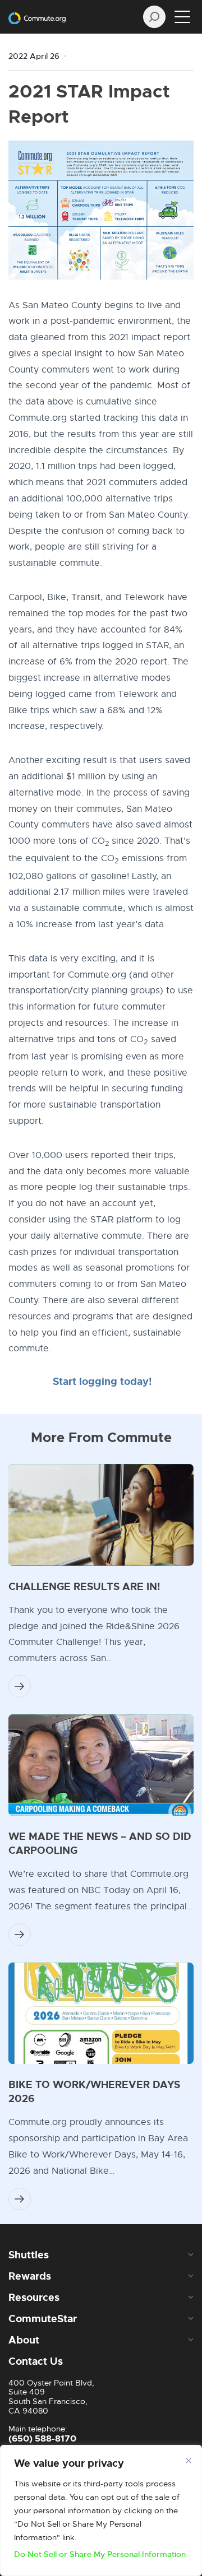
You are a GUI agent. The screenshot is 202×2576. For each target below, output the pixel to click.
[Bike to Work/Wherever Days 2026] (101, 2014)
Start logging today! (102, 1382)
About (24, 2340)
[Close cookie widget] (189, 2461)
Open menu (182, 17)
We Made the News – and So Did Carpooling (100, 1843)
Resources (34, 2298)
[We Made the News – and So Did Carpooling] (101, 1765)
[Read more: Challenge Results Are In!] (20, 1686)
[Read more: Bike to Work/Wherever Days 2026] (20, 2199)
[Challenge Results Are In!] (101, 1515)
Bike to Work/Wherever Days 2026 (94, 2092)
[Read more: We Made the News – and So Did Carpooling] (20, 1935)
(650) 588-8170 (42, 2438)
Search (154, 17)
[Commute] (37, 17)
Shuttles (29, 2255)
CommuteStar (43, 2319)
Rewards (30, 2276)
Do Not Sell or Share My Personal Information (100, 2554)
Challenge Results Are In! (84, 1587)
